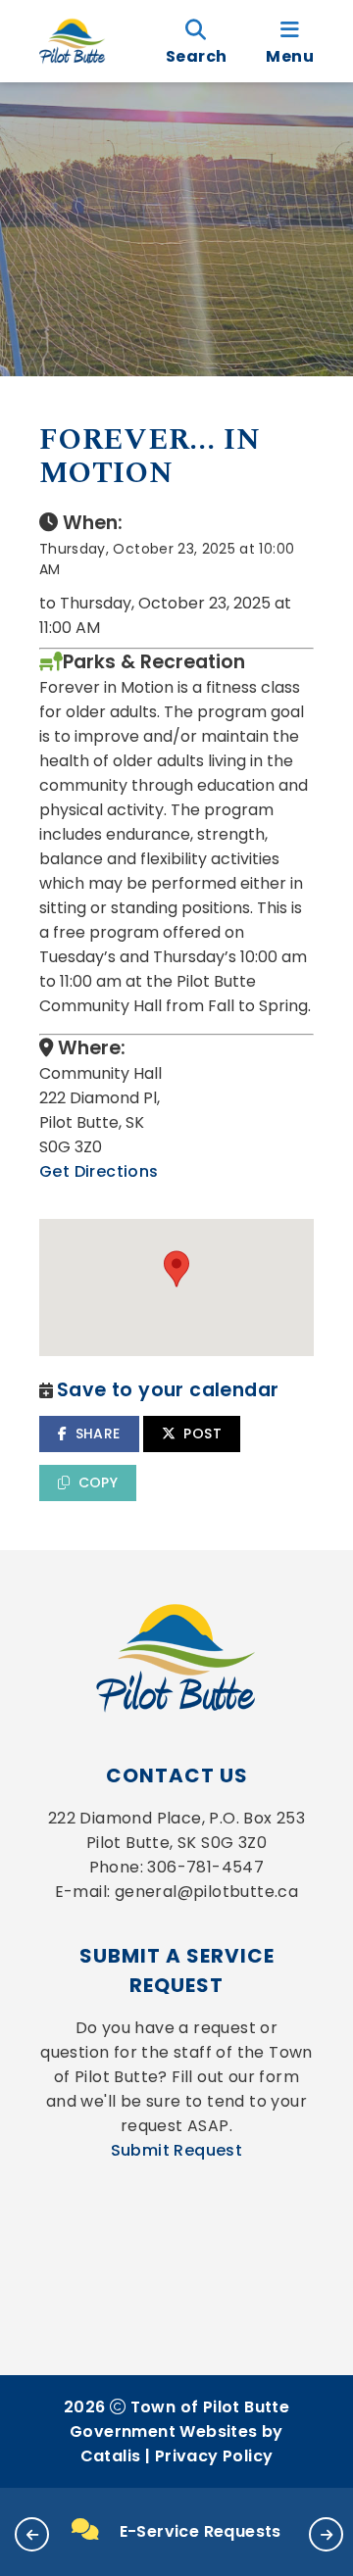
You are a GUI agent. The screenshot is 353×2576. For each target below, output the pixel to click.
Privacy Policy (214, 2456)
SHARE (98, 1434)
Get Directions (99, 1171)
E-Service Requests (201, 2531)
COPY (99, 1482)
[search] (196, 41)
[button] (32, 2534)
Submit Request (177, 2150)
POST (202, 1434)
